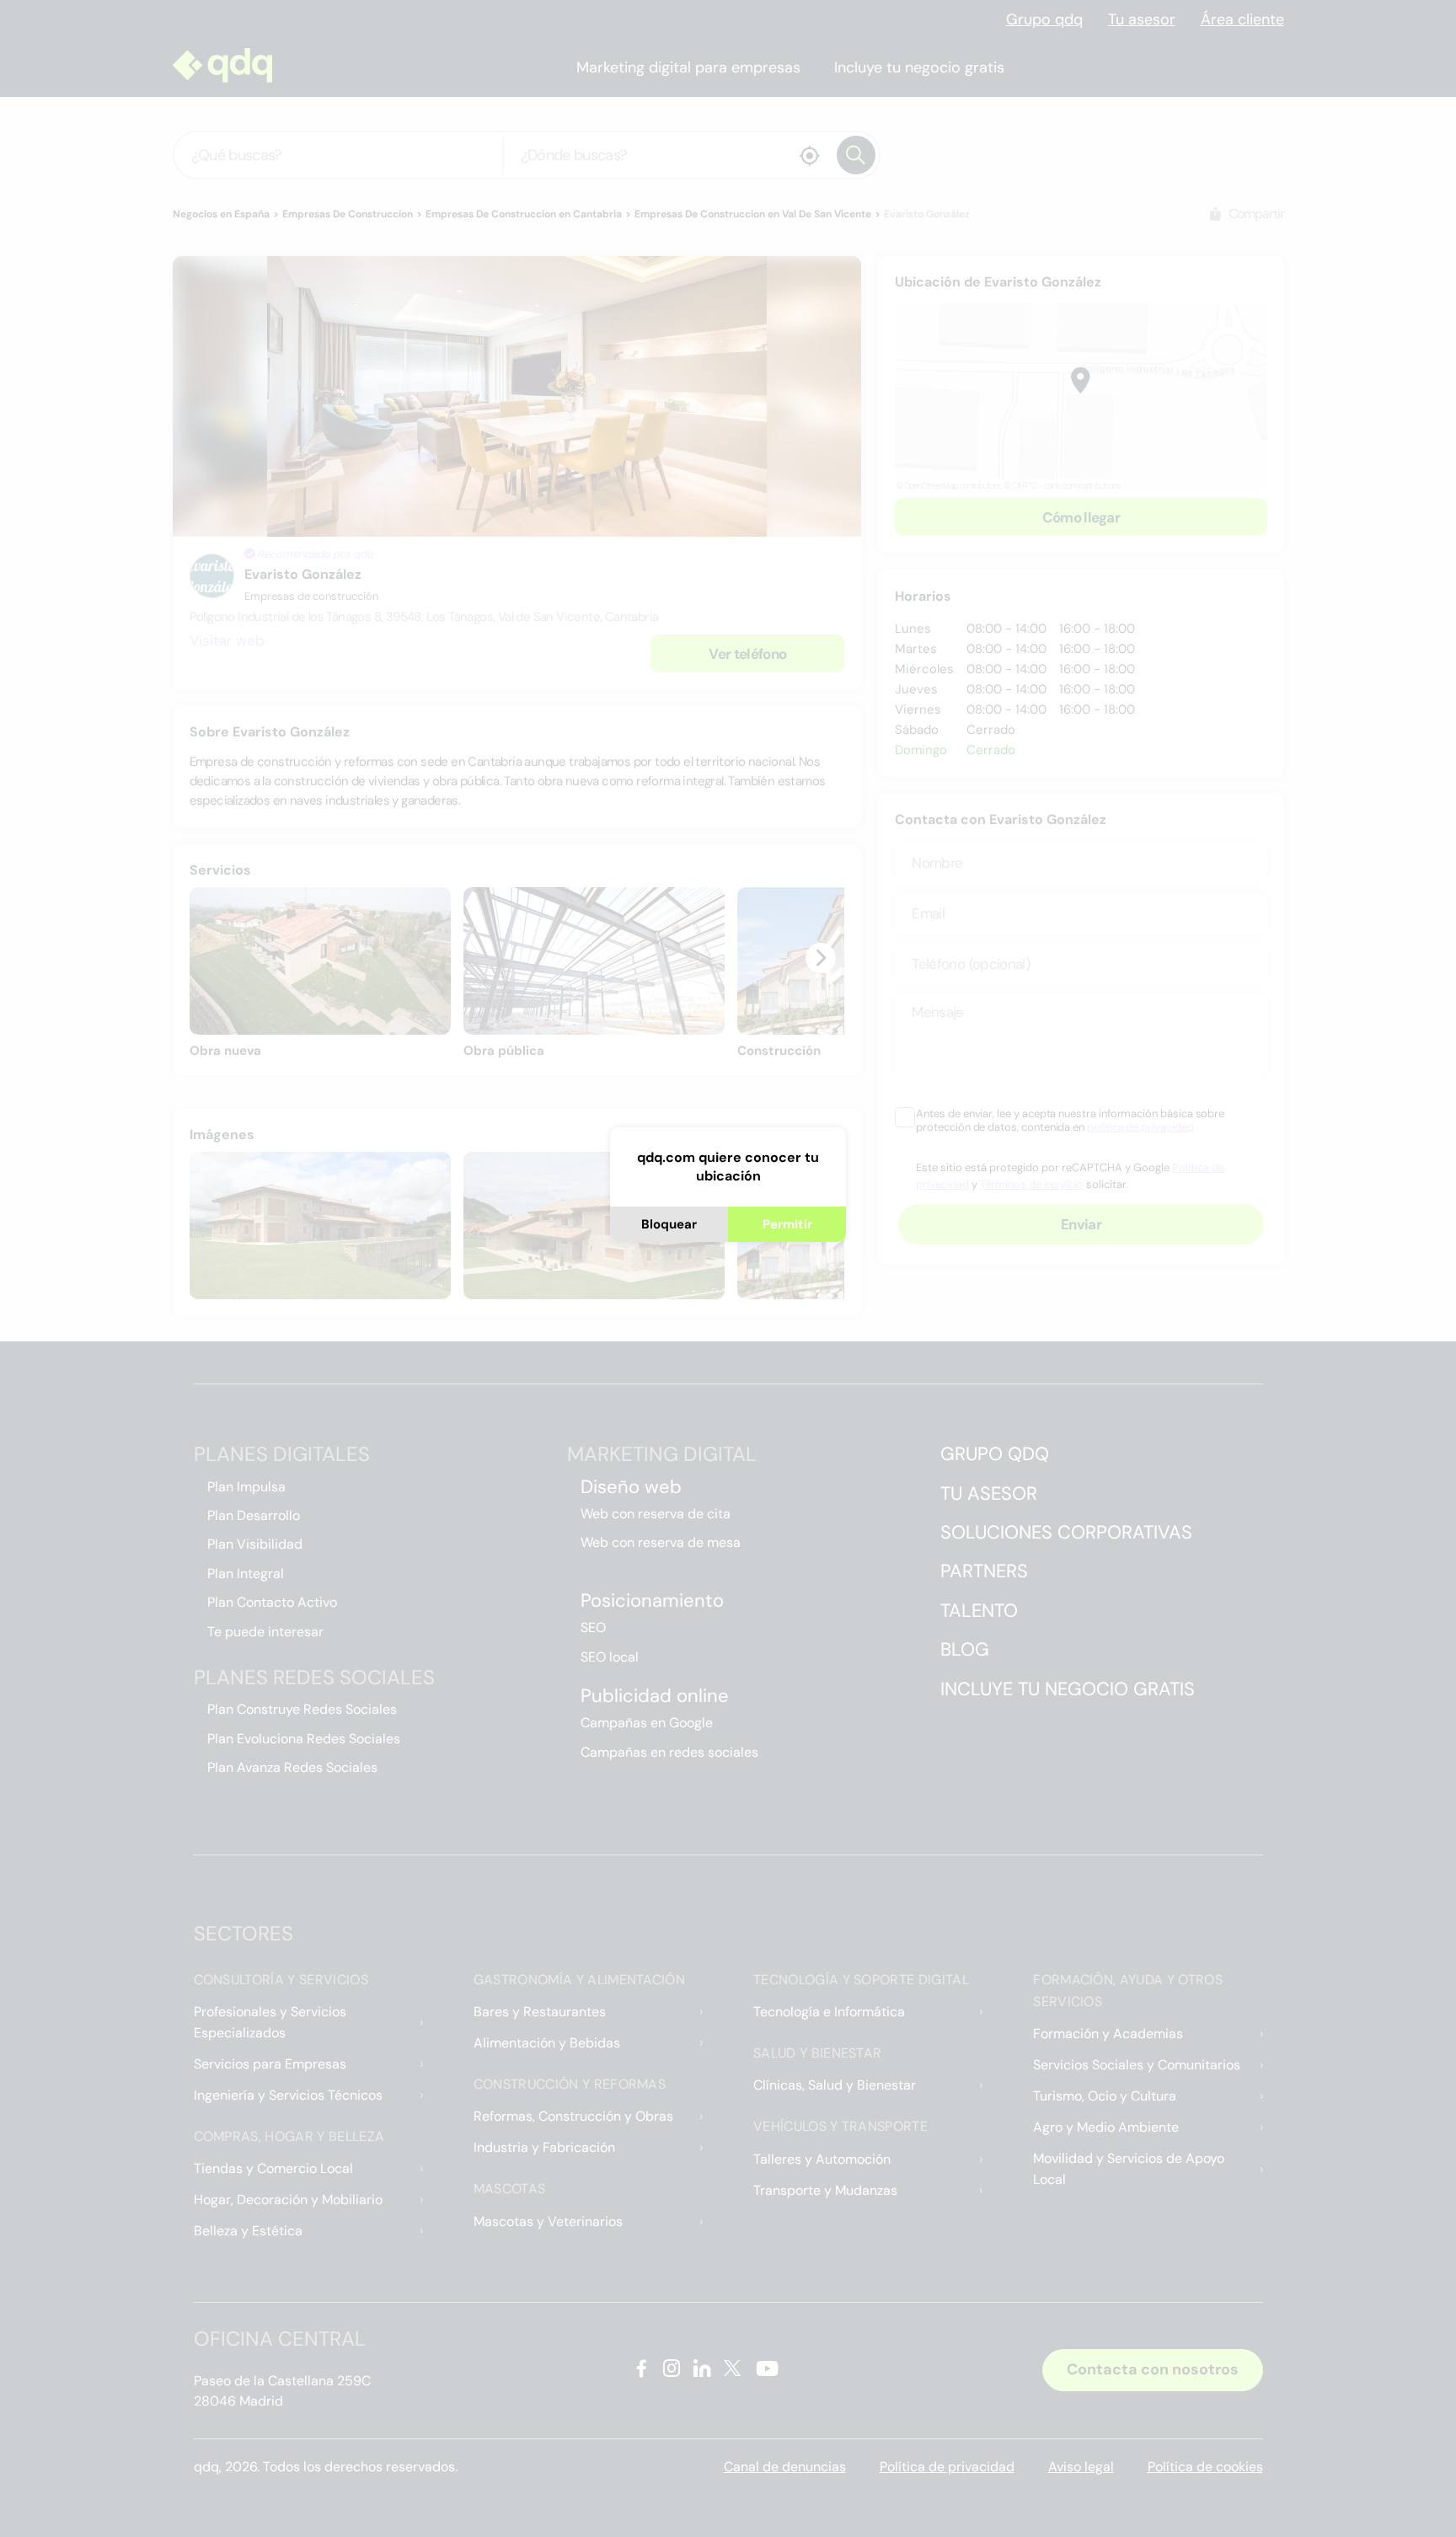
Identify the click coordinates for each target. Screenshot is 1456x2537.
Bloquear (669, 1224)
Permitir (787, 1224)
